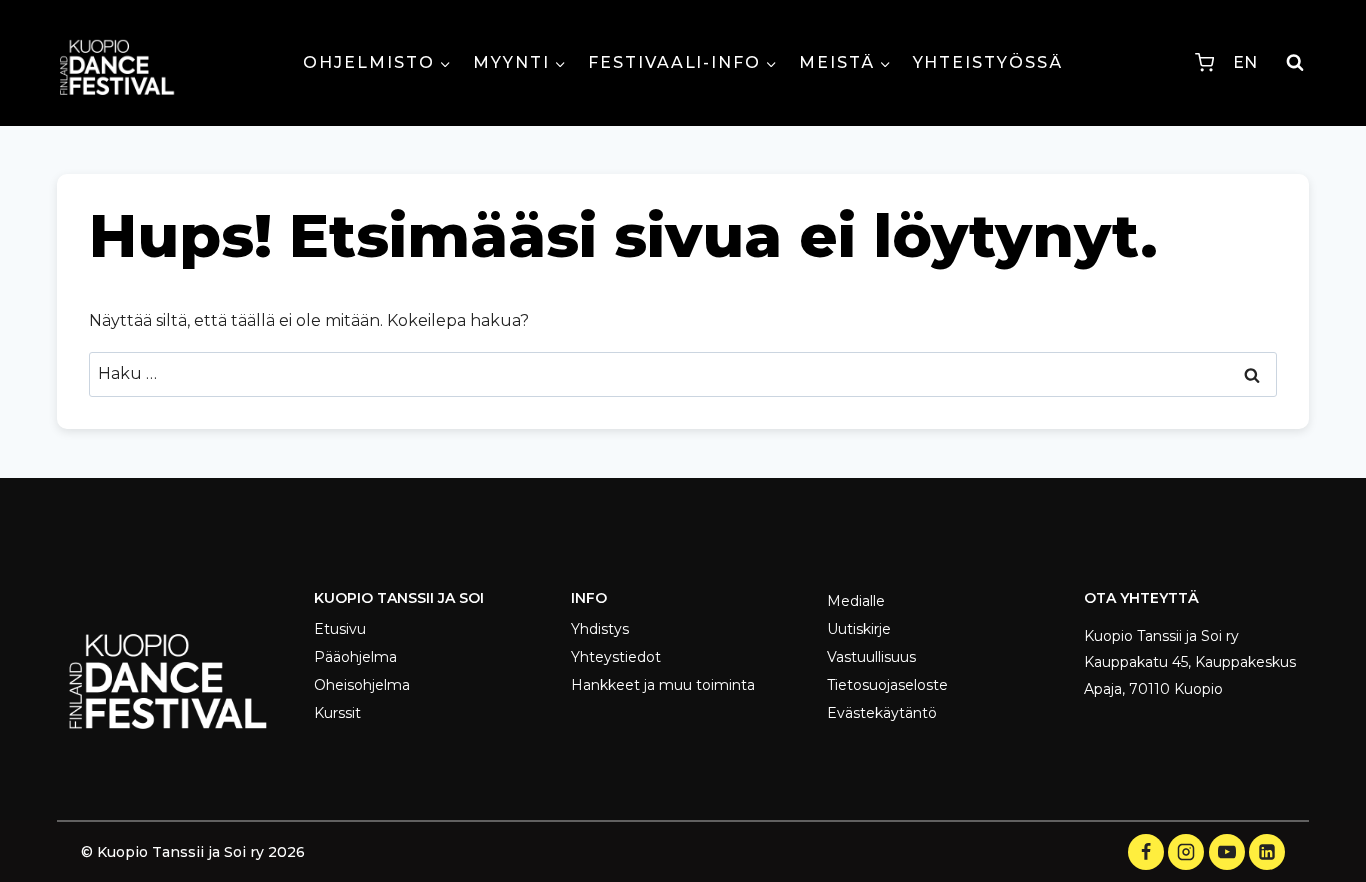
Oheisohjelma (362, 685)
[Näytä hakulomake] (1295, 63)
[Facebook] (1146, 852)
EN (1245, 62)
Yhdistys (600, 629)
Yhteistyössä (988, 62)
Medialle (856, 601)
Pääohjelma (355, 657)
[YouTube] (1227, 852)
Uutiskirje (859, 629)
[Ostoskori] (1204, 62)
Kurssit (337, 713)
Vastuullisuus (871, 657)
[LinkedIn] (1267, 852)
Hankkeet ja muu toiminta (663, 685)
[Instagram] (1186, 852)
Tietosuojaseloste (887, 685)
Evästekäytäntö (882, 713)
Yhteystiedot (616, 657)
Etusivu (340, 629)
